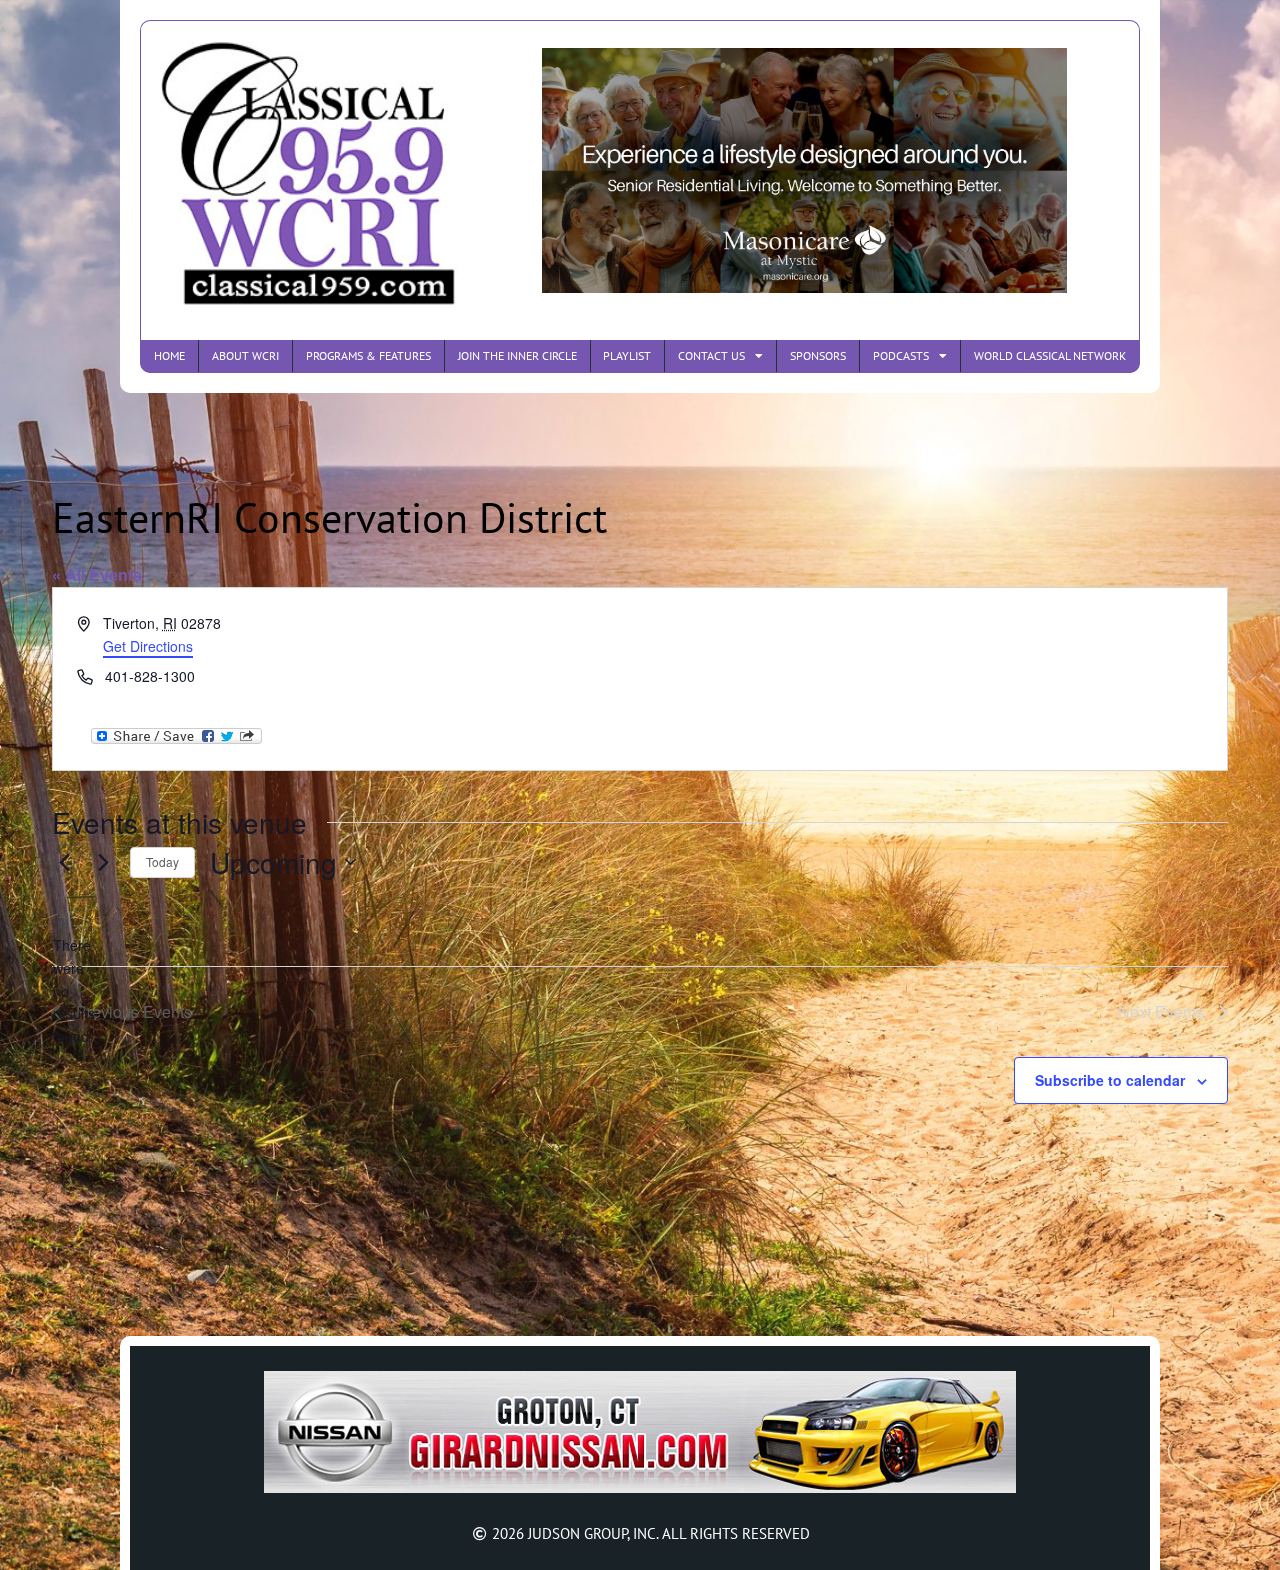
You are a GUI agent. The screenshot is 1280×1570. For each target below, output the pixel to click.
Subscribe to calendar (1110, 1080)
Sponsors (818, 355)
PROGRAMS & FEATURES (368, 355)
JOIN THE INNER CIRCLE (517, 355)
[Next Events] (103, 862)
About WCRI (245, 355)
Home (169, 355)
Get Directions (148, 646)
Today (162, 861)
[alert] (68, 990)
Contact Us (711, 355)
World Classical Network (1050, 355)
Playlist (627, 355)
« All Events (97, 574)
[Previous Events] (64, 862)
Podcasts (901, 355)
